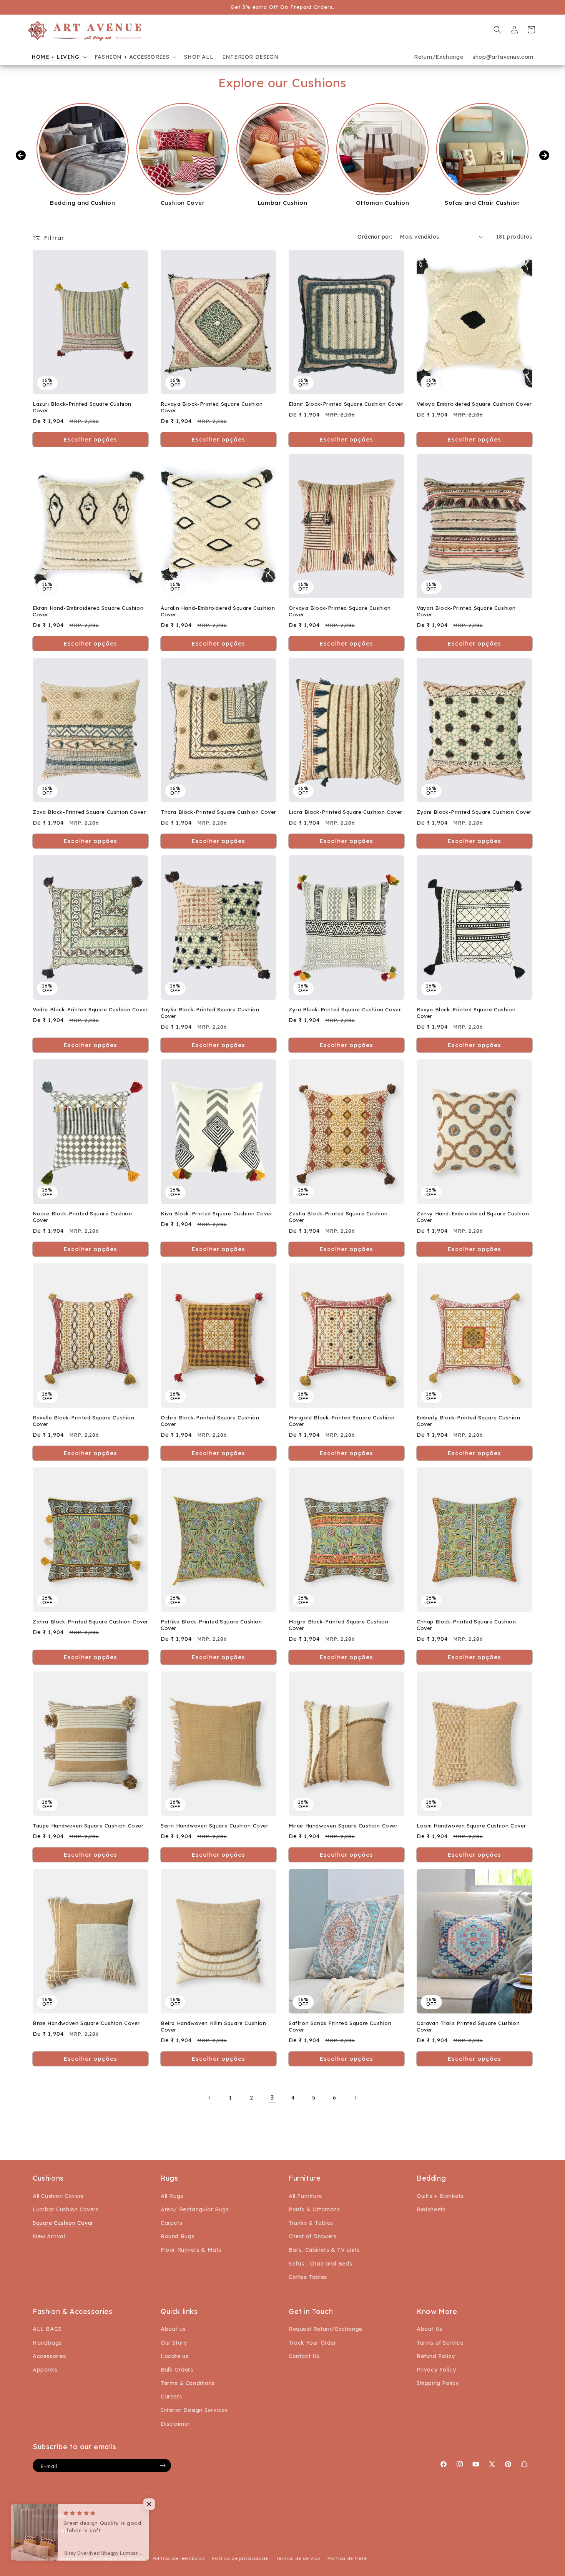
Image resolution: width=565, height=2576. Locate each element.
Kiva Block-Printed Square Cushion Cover (216, 1213)
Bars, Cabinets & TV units (324, 2250)
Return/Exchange (439, 57)
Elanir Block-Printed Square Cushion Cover (346, 404)
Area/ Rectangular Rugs (195, 2209)
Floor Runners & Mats (191, 2250)
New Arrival (49, 2236)
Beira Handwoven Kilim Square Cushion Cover (214, 2026)
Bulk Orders (177, 2370)
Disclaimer (175, 2424)
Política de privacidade (240, 2558)
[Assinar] (163, 2466)
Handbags (47, 2343)
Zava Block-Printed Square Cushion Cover (89, 812)
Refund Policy (436, 2356)
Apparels (45, 2370)
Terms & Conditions (188, 2383)
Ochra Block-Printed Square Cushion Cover (210, 1421)
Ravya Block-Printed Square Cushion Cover (466, 1013)
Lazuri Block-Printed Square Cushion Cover (82, 407)
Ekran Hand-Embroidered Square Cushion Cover (88, 611)
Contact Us (304, 2356)
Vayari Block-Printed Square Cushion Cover (466, 611)
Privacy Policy (436, 2370)
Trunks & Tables (311, 2223)
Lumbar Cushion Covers (66, 2209)
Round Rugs (178, 2236)
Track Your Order (312, 2343)
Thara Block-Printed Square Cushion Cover (219, 812)
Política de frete (347, 2558)
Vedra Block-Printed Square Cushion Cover (90, 1009)
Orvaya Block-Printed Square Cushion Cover (340, 611)
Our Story (174, 2343)
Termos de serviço (298, 2558)
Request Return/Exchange (326, 2329)
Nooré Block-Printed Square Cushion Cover (82, 1217)
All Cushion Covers (58, 2196)
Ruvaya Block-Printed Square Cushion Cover (212, 407)
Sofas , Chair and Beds (320, 2264)
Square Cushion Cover (63, 2223)
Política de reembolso (179, 2558)
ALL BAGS (47, 2329)
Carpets (171, 2223)
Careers (171, 2397)
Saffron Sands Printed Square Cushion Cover (340, 2026)
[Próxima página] (355, 2098)
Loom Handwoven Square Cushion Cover (471, 1826)
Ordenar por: (375, 237)
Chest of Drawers (313, 2236)
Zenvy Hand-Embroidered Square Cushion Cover (473, 1217)
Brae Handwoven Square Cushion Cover (86, 2023)
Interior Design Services (194, 2410)
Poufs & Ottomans (314, 2209)
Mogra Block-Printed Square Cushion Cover (338, 1625)
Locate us (174, 2356)
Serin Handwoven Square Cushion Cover (215, 1826)
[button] (58, 57)
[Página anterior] (210, 2098)
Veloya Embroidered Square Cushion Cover (474, 404)
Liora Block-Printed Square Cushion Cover (346, 812)
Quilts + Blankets (440, 2196)
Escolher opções (91, 439)
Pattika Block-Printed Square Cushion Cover (211, 1625)
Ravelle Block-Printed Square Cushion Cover (84, 1421)
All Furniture (305, 2196)
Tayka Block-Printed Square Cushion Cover (210, 1013)
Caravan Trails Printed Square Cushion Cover (468, 2026)
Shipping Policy (438, 2383)
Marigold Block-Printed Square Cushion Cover (341, 1421)
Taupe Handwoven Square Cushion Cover (88, 1826)
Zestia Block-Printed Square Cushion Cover (338, 1217)
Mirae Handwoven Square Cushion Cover (343, 1826)
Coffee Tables (308, 2277)
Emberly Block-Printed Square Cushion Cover (469, 1421)
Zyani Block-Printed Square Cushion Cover (474, 812)
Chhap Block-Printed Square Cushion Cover (466, 1625)
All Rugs (172, 2196)
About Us (430, 2329)
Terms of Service (440, 2343)
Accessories (49, 2356)
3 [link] (272, 2098)
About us (173, 2329)
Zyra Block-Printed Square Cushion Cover (345, 1009)
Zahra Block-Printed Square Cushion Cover (91, 1622)
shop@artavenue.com (503, 57)
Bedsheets (431, 2209)
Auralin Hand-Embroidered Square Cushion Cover (218, 611)
